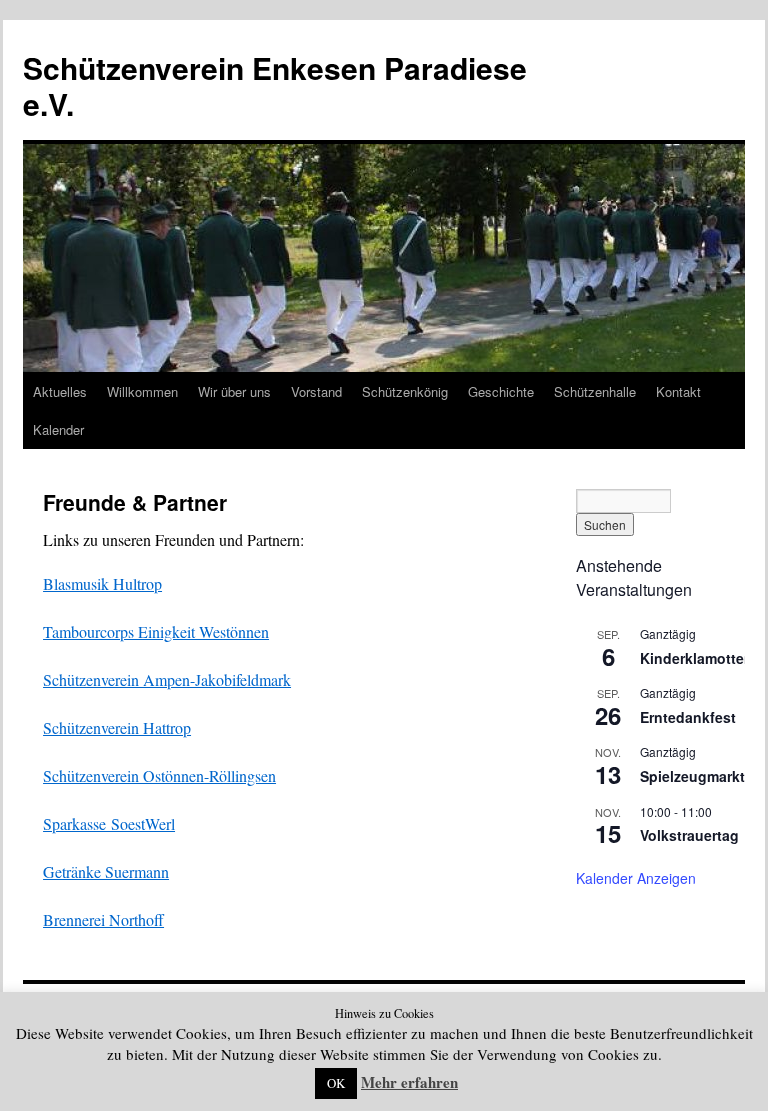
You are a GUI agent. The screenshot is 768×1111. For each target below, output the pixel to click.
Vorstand (316, 391)
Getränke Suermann (106, 871)
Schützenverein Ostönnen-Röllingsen (159, 775)
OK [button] (336, 1083)
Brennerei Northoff (103, 919)
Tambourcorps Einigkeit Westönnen (156, 631)
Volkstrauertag (689, 835)
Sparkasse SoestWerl (109, 823)
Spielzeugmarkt (692, 776)
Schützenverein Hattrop (117, 727)
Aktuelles (60, 391)
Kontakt (678, 391)
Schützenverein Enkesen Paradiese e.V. (275, 85)
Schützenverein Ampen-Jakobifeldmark (167, 679)
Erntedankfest (688, 717)
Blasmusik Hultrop (102, 583)
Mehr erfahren (409, 1082)
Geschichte (501, 391)
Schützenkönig (405, 391)
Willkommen (142, 391)
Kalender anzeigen (636, 878)
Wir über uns (234, 391)
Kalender (58, 429)
